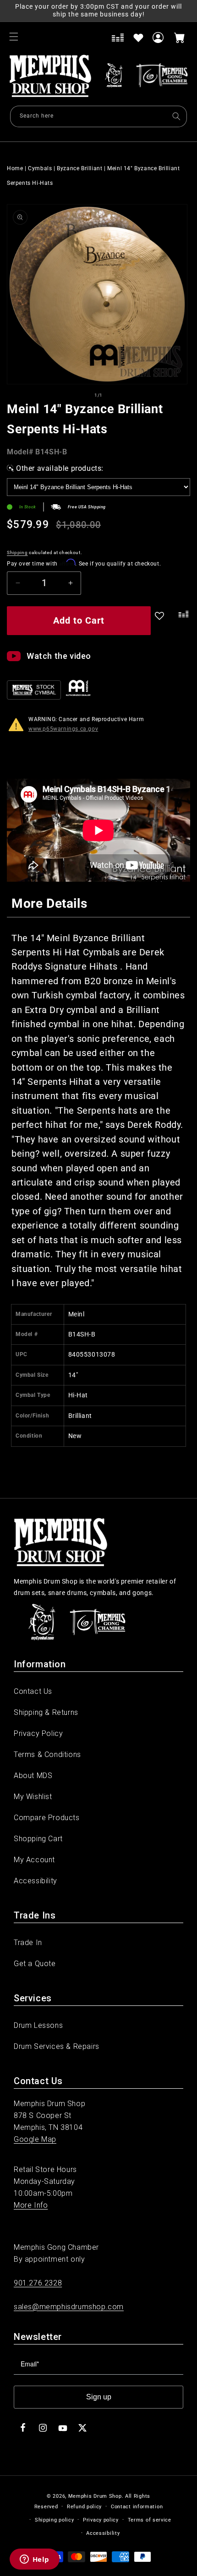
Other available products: (60, 468)
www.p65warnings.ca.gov (63, 729)
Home (15, 168)
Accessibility (36, 1881)
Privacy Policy (38, 1733)
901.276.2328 (38, 2283)
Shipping (17, 552)
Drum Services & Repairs (57, 2046)
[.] (181, 622)
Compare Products (47, 1818)
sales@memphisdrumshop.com (69, 2307)
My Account (34, 1860)
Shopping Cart (38, 1839)
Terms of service (150, 2520)
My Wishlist (33, 1797)
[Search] (176, 116)
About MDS (33, 1776)
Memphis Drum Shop (95, 2496)
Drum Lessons (38, 2025)
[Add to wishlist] (138, 38)
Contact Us (33, 1691)
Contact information (137, 2507)
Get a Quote (35, 1964)
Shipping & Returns (46, 1712)
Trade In (28, 1943)
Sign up (99, 2397)
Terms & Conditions (47, 1754)
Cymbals (40, 168)
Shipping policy (55, 2520)
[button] (14, 37)
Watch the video (59, 656)
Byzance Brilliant (79, 168)
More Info (31, 2205)
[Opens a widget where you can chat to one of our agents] (34, 2560)
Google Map (35, 2139)
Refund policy (84, 2507)
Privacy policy (101, 2520)
